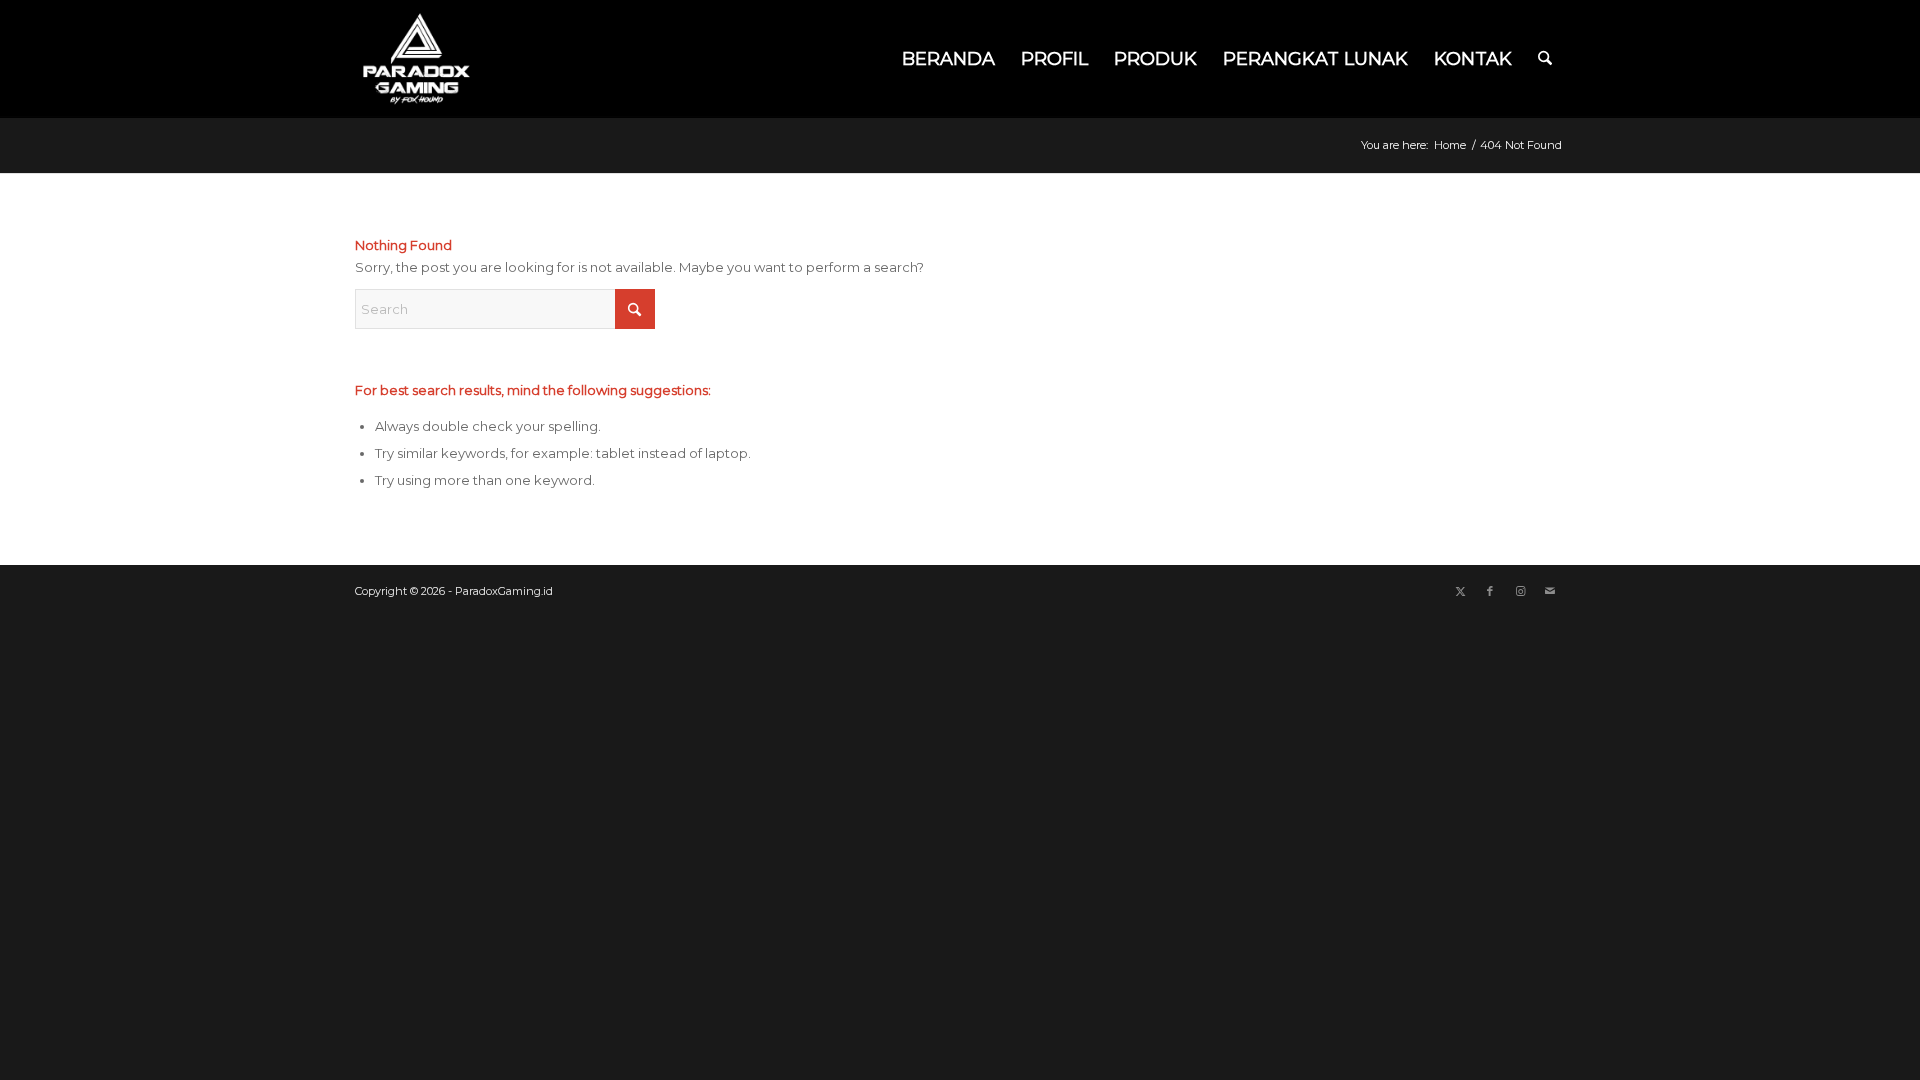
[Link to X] (1460, 591)
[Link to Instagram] (1520, 591)
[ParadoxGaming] (416, 59)
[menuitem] (948, 59)
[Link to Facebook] (1490, 591)
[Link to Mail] (1550, 591)
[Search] (1545, 59)
